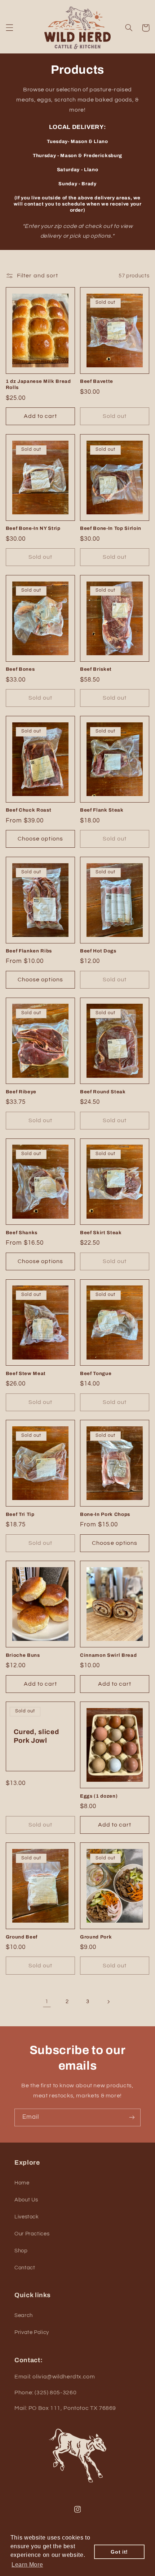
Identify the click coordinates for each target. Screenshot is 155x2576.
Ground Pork (96, 1937)
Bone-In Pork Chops (105, 1514)
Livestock (27, 2217)
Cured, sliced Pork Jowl (36, 1736)
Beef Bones (20, 669)
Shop (21, 2251)
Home (22, 2183)
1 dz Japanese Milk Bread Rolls (38, 384)
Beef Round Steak (103, 1092)
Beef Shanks (22, 1233)
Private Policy (32, 2332)
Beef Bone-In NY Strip (33, 528)
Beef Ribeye (21, 1092)
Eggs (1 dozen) (99, 1796)
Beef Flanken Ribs (29, 951)
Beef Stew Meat (26, 1373)
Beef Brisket (96, 669)
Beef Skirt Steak (101, 1233)
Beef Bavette (97, 381)
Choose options (40, 839)
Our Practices (32, 2234)
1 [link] (47, 2001)
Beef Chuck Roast (29, 810)
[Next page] (108, 2002)
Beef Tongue (96, 1373)
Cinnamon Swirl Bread (108, 1655)
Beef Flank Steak (102, 810)
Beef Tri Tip (20, 1514)
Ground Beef (22, 1937)
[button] (9, 28)
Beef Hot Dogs (98, 951)
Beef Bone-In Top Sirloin (111, 528)
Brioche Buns (23, 1655)
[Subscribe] (132, 2117)
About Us (26, 2200)
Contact (25, 2268)
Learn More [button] (27, 2565)
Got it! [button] (119, 2552)
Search (24, 2315)
